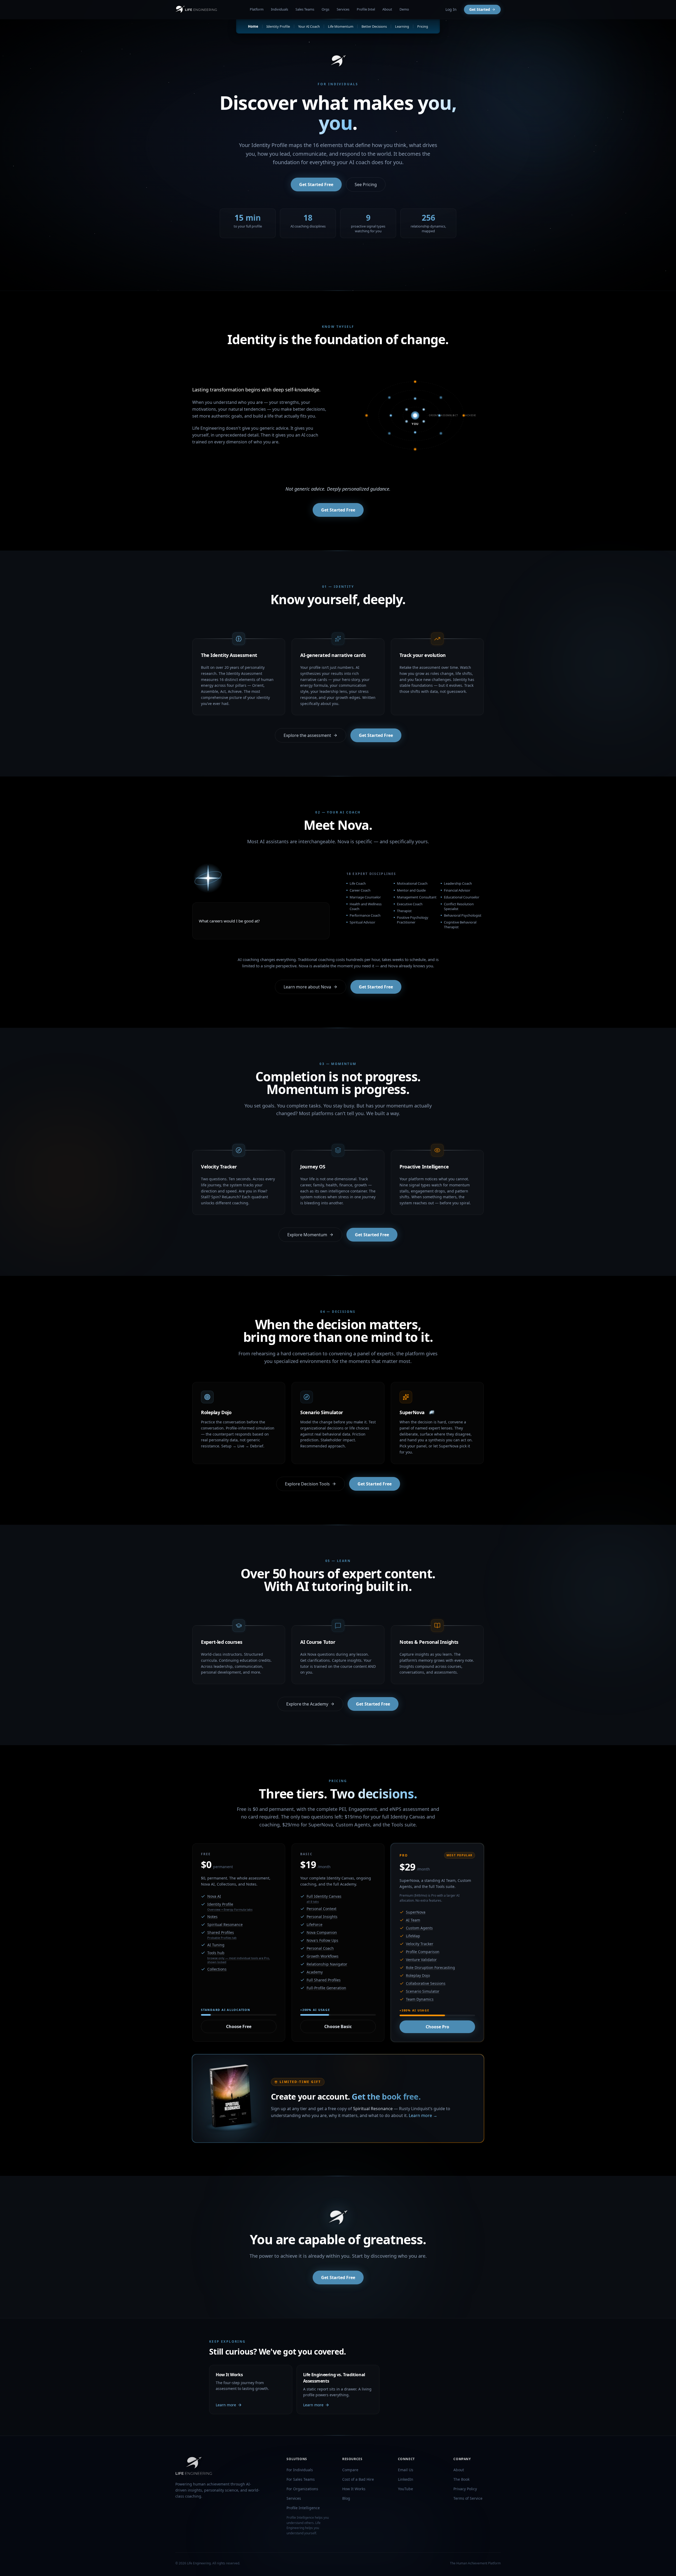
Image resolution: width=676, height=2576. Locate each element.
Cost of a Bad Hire (358, 2479)
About (387, 9)
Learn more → (423, 2115)
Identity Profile (278, 26)
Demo (404, 9)
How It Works (354, 2489)
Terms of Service (468, 2498)
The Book (461, 2479)
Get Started (480, 9)
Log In (451, 9)
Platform (257, 9)
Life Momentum (341, 26)
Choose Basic (338, 2026)
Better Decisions (374, 26)
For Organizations (302, 2489)
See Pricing (366, 184)
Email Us (406, 2470)
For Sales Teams (301, 2479)
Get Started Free (316, 184)
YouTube (405, 2489)
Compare (350, 2470)
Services (343, 9)
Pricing (423, 26)
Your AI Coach (309, 26)
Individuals (280, 9)
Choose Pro (437, 2027)
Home (253, 26)
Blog (346, 2498)
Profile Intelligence (303, 2508)
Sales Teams (305, 9)
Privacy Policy (465, 2489)
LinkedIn (406, 2479)
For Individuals (300, 2470)
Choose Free (239, 2026)
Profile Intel (366, 9)
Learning (402, 26)
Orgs (325, 9)
